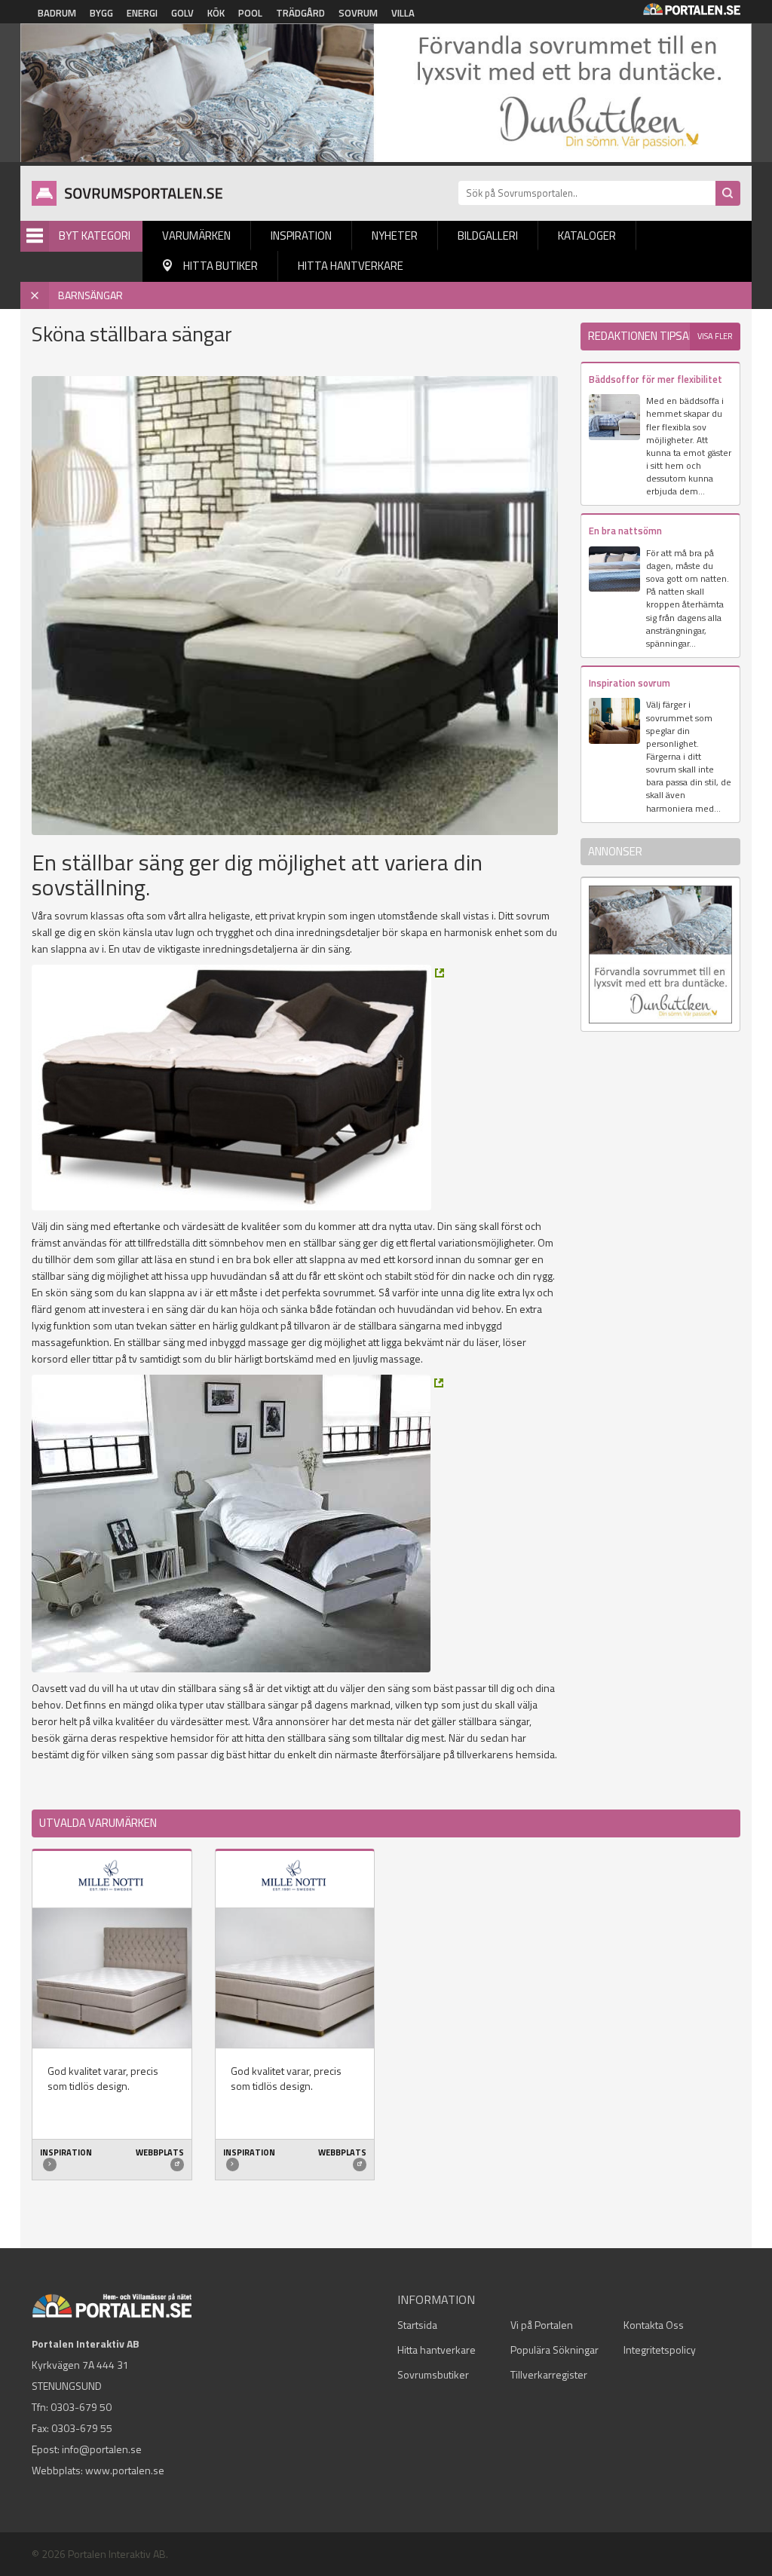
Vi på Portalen (542, 2325)
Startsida (417, 2325)
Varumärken (196, 236)
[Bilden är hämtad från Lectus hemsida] (238, 1088)
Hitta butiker (221, 266)
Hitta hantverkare (351, 266)
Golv (182, 13)
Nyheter (395, 236)
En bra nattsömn (625, 531)
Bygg (101, 13)
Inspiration (301, 236)
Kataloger (587, 236)
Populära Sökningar (554, 2350)
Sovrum (358, 13)
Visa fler (715, 336)
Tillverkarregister (549, 2374)
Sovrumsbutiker (433, 2374)
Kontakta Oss (654, 2325)
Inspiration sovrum (630, 683)
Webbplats (160, 2152)
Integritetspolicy (660, 2350)
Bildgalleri (488, 236)
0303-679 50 (81, 2407)
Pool (250, 13)
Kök (216, 13)
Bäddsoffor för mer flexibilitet (656, 379)
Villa (403, 13)
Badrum (57, 13)
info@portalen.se (102, 2449)
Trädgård (300, 13)
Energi (142, 13)
